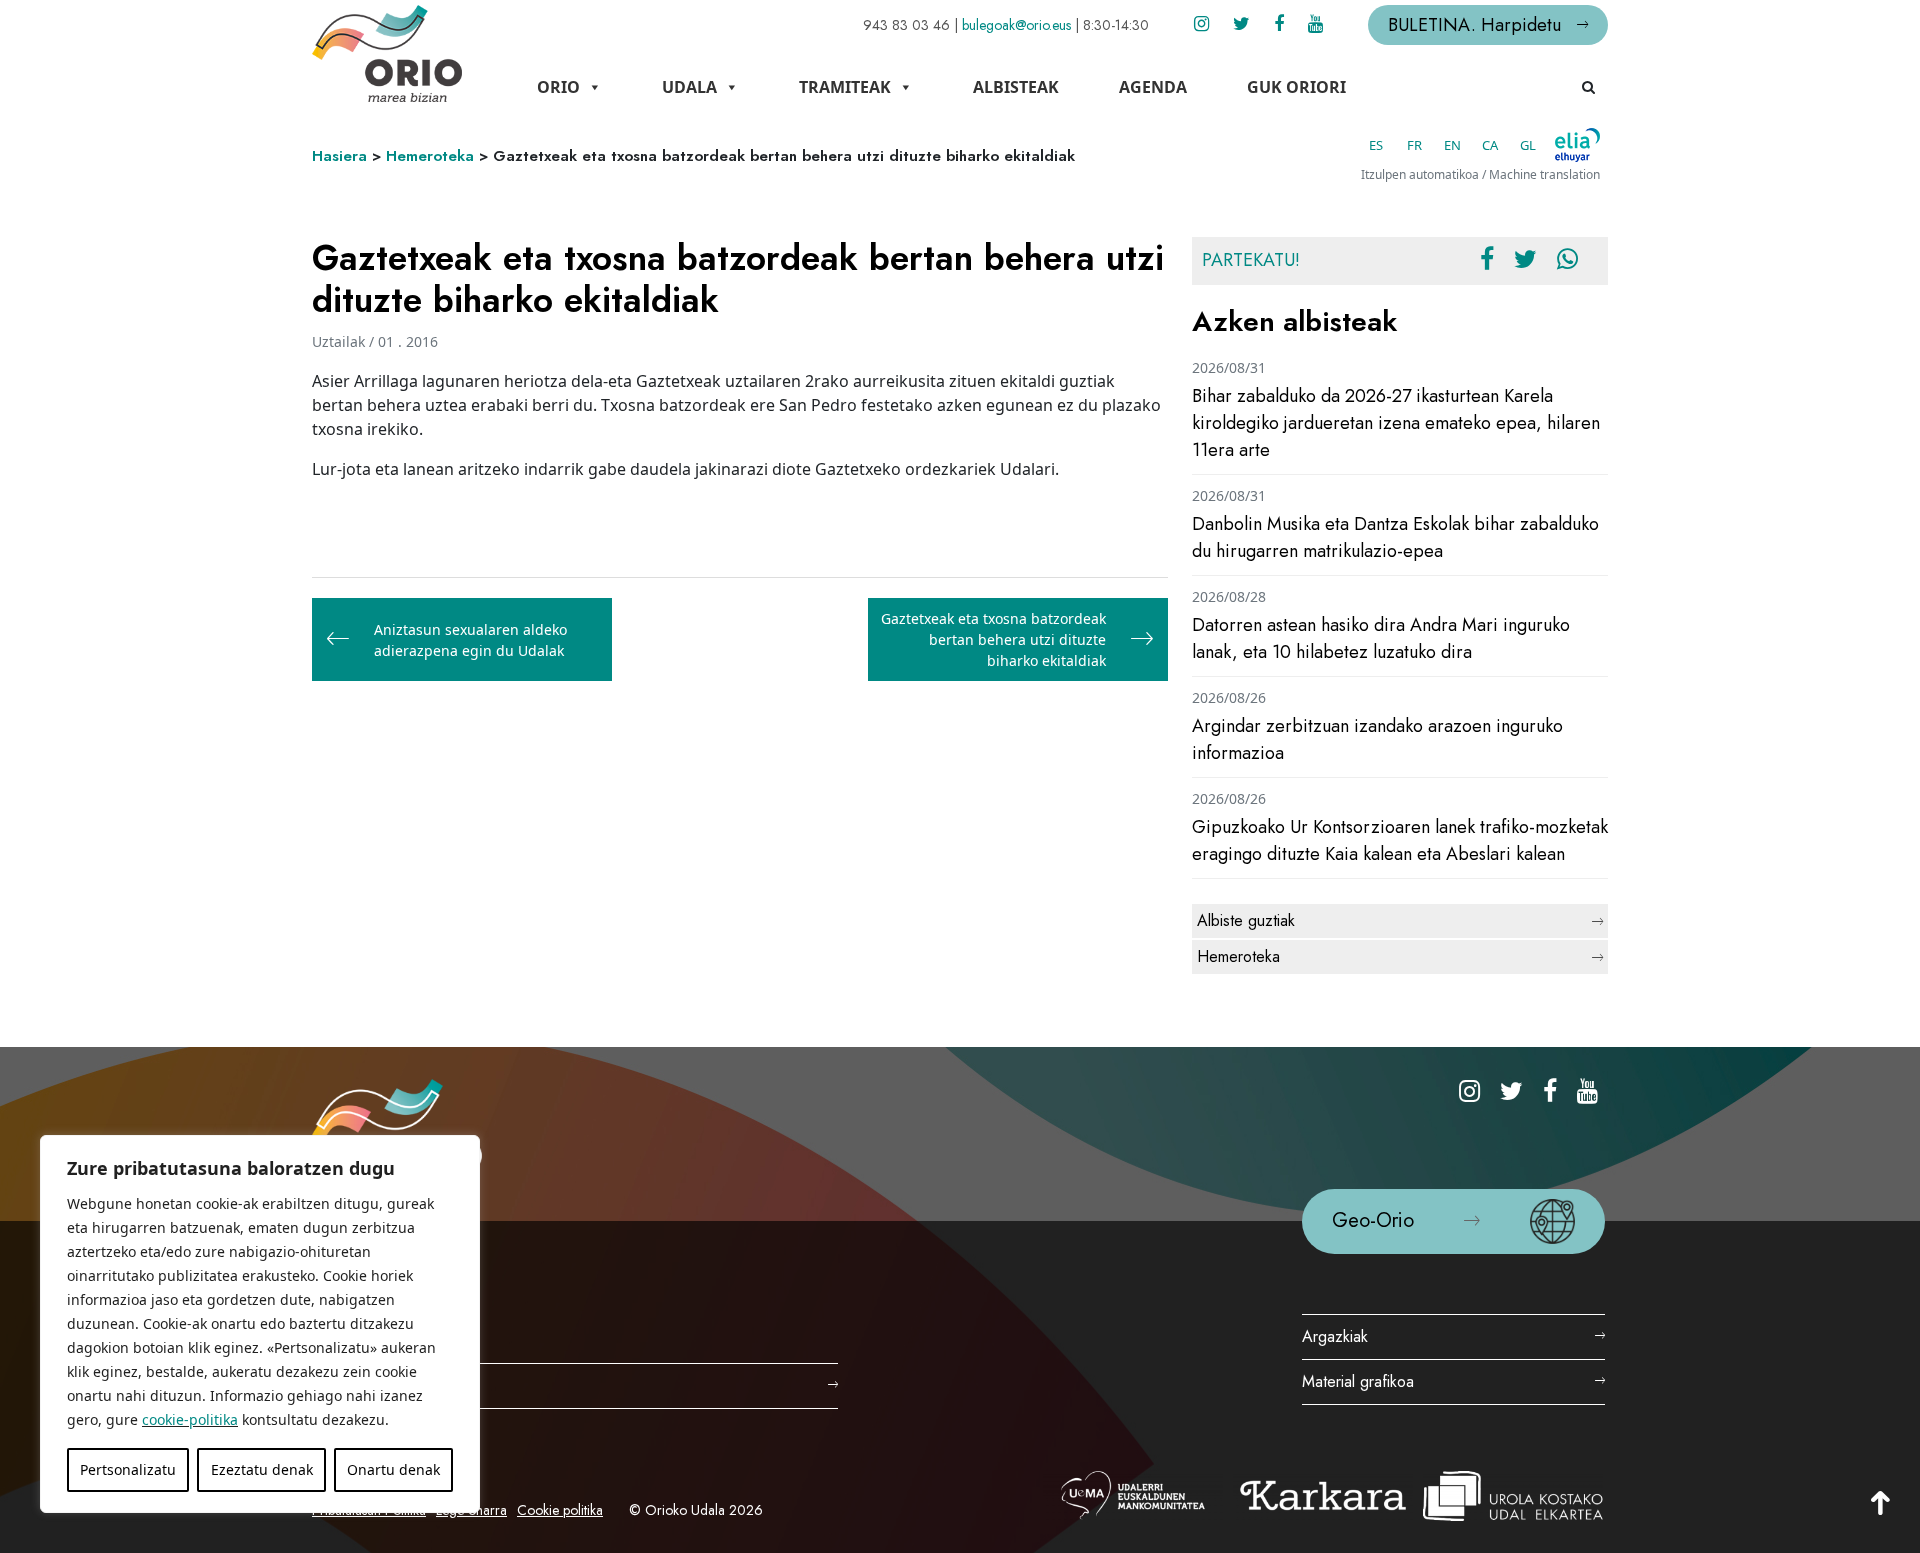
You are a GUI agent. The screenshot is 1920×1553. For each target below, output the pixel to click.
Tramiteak (845, 87)
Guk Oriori (1296, 87)
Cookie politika (560, 1510)
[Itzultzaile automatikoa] (1577, 145)
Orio (558, 87)
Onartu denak (393, 1469)
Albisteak (1016, 87)
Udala (689, 87)
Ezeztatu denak (262, 1469)
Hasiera (339, 156)
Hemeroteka (430, 156)
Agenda (1153, 87)
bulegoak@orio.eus (1016, 25)
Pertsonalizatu (128, 1469)
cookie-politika (190, 1419)
